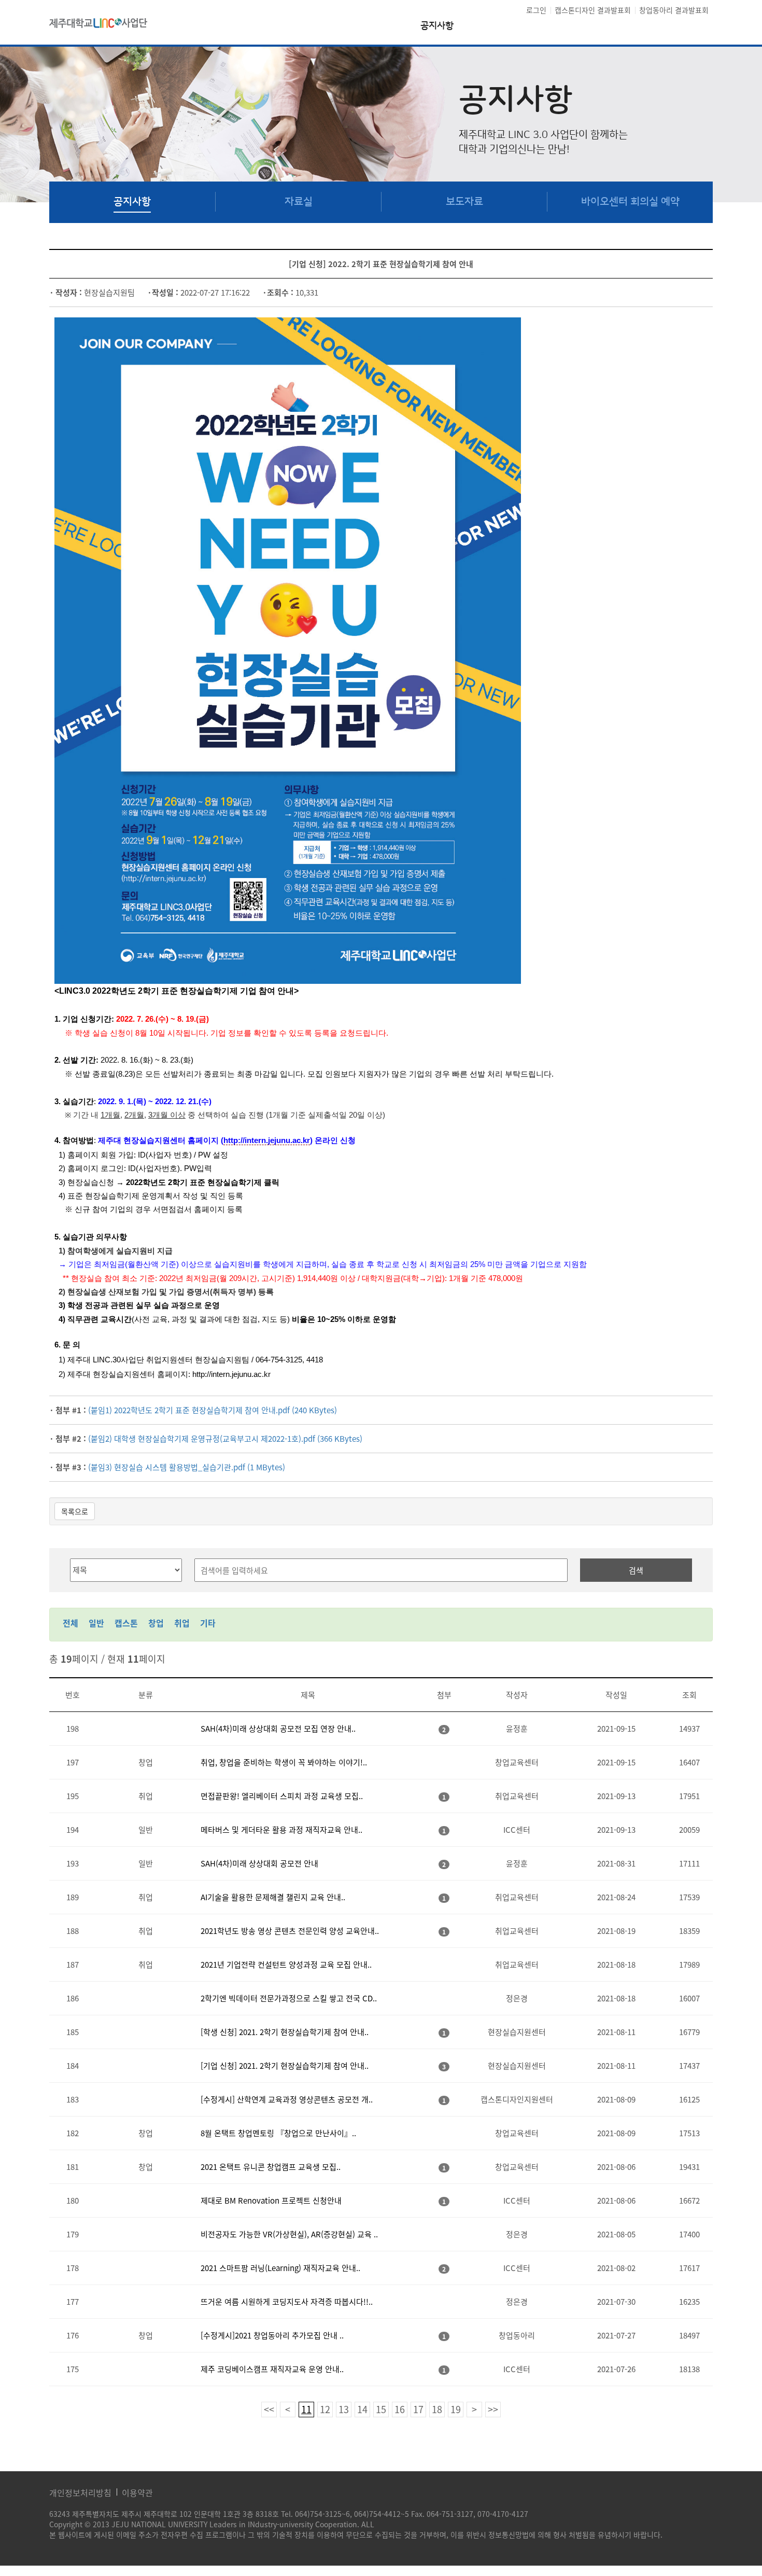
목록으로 (75, 1511)
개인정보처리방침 (80, 2493)
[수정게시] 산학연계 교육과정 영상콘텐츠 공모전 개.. (287, 2099)
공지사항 (437, 26)
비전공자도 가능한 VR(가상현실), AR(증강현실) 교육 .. (289, 2234)
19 (456, 2409)
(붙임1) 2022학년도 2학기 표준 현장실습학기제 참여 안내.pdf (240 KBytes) (213, 1410)
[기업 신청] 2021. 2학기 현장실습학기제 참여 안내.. (285, 2066)
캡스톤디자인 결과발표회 (593, 10)
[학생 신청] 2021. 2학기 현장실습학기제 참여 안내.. (285, 2032)
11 (306, 2409)
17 (418, 2409)
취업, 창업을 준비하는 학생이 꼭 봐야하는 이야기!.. (284, 1762)
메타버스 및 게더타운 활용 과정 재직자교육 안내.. (281, 1830)
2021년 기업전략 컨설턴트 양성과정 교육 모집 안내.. (286, 1965)
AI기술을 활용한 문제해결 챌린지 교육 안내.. (273, 1897)
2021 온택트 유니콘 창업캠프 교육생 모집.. (271, 2167)
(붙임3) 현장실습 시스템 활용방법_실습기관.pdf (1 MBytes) (187, 1467)
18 (437, 2409)
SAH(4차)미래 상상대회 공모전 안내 (259, 1863)
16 (400, 2409)
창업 (156, 1623)
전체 (70, 1623)
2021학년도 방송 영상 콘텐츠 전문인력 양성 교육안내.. (290, 1931)
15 (381, 2409)
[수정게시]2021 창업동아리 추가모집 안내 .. (272, 2335)
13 (344, 2409)
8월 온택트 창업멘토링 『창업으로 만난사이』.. (278, 2133)
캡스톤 (126, 1623)
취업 (182, 1623)
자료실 (299, 202)
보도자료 (464, 202)
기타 (208, 1623)
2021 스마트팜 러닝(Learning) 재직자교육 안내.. (280, 2268)
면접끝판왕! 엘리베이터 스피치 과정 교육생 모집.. (282, 1796)
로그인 (536, 10)
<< (269, 2409)
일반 (96, 1623)
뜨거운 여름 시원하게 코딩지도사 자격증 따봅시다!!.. (287, 2302)
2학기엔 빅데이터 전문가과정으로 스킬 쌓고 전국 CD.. (289, 1998)
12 (325, 2409)
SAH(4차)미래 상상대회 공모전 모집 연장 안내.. (278, 1729)
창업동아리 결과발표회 (674, 10)
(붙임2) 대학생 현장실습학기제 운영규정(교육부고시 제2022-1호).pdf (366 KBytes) (225, 1439)
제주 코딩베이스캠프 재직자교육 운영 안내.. (272, 2369)
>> (493, 2409)
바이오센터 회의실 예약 (630, 202)
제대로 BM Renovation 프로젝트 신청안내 (271, 2201)
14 (362, 2409)
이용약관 (137, 2493)
